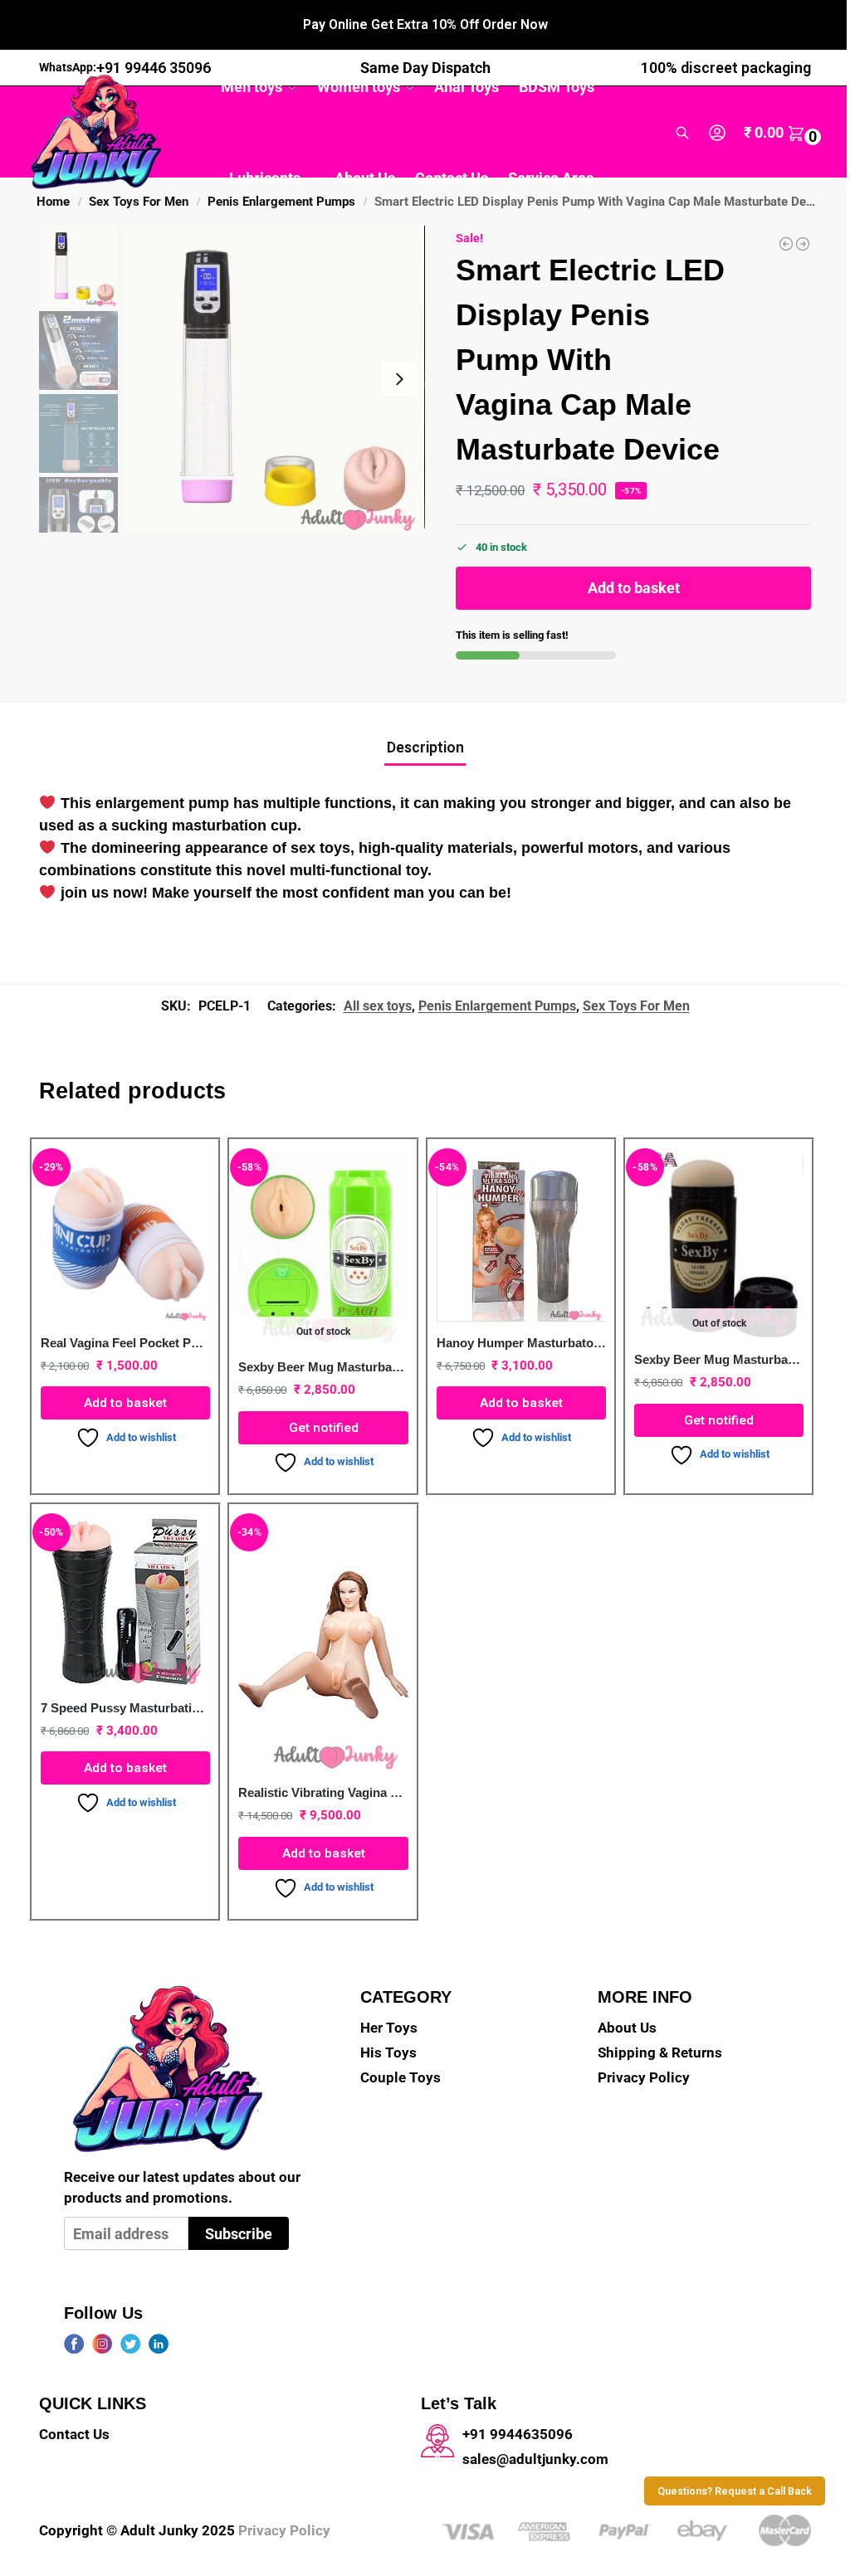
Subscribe (239, 2234)
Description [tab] (425, 747)
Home (53, 202)
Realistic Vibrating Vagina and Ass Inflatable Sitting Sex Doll (323, 1792)
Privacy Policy (644, 2078)
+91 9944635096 (518, 2435)
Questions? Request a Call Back (735, 2491)
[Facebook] (74, 2344)
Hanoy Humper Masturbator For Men (521, 1343)
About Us (627, 2028)
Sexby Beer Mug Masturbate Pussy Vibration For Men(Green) (323, 1367)
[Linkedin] (159, 2344)
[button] (784, 133)
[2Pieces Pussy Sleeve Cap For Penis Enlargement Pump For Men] (803, 244)
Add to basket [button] (125, 1403)
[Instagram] (102, 2344)
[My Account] (717, 133)
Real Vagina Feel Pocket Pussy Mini (125, 1343)
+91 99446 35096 (154, 68)
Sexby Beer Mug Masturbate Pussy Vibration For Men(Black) (719, 1359)
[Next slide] (399, 379)
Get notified (324, 1428)
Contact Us (74, 2435)
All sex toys (378, 1006)
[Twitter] (130, 2344)
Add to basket (634, 588)
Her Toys (389, 2028)
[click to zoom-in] (274, 379)
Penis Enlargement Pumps (497, 1006)
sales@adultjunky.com (535, 2459)
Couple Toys (401, 2078)
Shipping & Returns (660, 2053)
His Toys (388, 2053)
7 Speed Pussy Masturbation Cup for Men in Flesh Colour (125, 1708)
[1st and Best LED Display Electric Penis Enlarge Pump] (786, 244)
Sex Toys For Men (139, 202)
